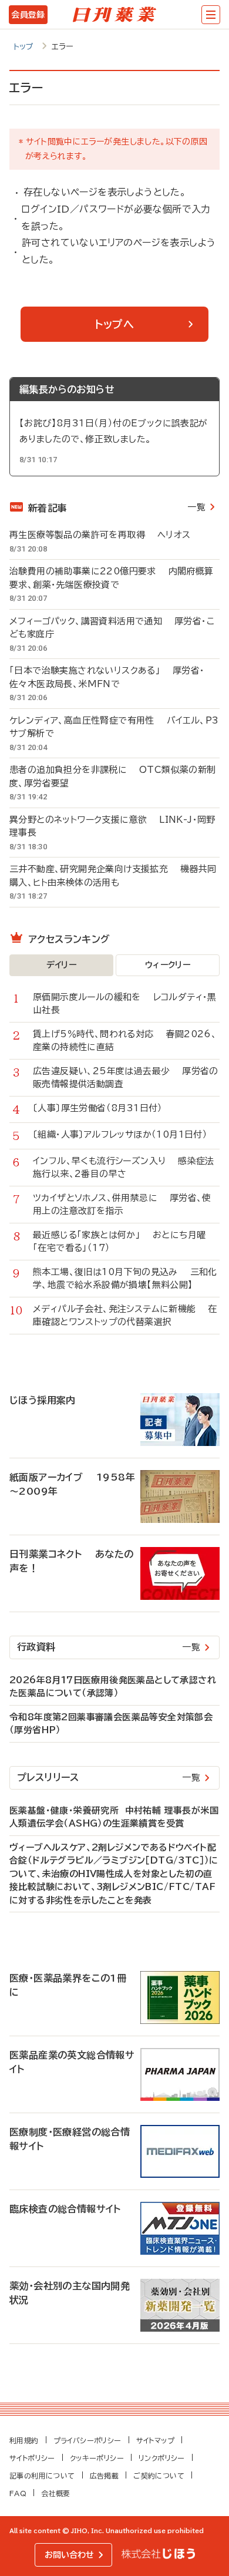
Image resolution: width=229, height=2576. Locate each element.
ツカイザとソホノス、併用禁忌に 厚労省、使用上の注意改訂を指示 (122, 1205)
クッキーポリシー (97, 2458)
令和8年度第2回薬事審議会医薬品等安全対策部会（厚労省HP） (111, 1724)
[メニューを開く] (211, 15)
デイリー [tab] (62, 965)
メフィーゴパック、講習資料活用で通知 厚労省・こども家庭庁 (112, 628)
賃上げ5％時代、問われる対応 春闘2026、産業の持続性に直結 (125, 1041)
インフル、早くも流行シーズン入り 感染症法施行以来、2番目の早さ (124, 1168)
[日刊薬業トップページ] (114, 15)
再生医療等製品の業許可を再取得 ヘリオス (100, 535)
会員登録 (28, 15)
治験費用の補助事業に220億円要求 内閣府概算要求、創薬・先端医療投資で (112, 578)
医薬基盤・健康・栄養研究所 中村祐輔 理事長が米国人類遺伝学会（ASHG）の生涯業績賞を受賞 (114, 1817)
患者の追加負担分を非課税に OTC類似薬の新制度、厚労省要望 (113, 776)
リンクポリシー (162, 2458)
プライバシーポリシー (87, 2440)
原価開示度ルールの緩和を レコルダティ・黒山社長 (125, 1004)
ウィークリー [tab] (168, 965)
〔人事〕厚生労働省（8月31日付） (104, 1108)
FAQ (18, 2493)
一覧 (196, 507)
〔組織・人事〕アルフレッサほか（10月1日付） (126, 1134)
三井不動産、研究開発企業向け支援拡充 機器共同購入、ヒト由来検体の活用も (113, 876)
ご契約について (159, 2476)
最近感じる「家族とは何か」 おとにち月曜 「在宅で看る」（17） (125, 1242)
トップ (24, 47)
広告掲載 (105, 2476)
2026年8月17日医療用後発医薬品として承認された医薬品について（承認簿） (113, 1687)
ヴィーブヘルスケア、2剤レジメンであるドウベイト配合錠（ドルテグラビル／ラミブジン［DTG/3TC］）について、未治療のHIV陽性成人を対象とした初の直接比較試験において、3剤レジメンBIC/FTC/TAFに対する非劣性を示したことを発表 (114, 1874)
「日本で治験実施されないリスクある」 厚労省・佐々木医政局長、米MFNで (107, 677)
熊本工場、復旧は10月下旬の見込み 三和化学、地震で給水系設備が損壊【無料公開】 (125, 1279)
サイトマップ (155, 2440)
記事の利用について (42, 2476)
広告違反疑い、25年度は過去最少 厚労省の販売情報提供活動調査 (126, 1078)
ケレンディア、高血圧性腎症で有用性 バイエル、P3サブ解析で (114, 727)
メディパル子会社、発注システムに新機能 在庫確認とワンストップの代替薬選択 (125, 1316)
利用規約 (24, 2440)
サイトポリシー (32, 2458)
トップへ (114, 324)
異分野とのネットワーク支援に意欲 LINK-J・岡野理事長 (112, 826)
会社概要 (56, 2493)
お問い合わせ (69, 2555)
